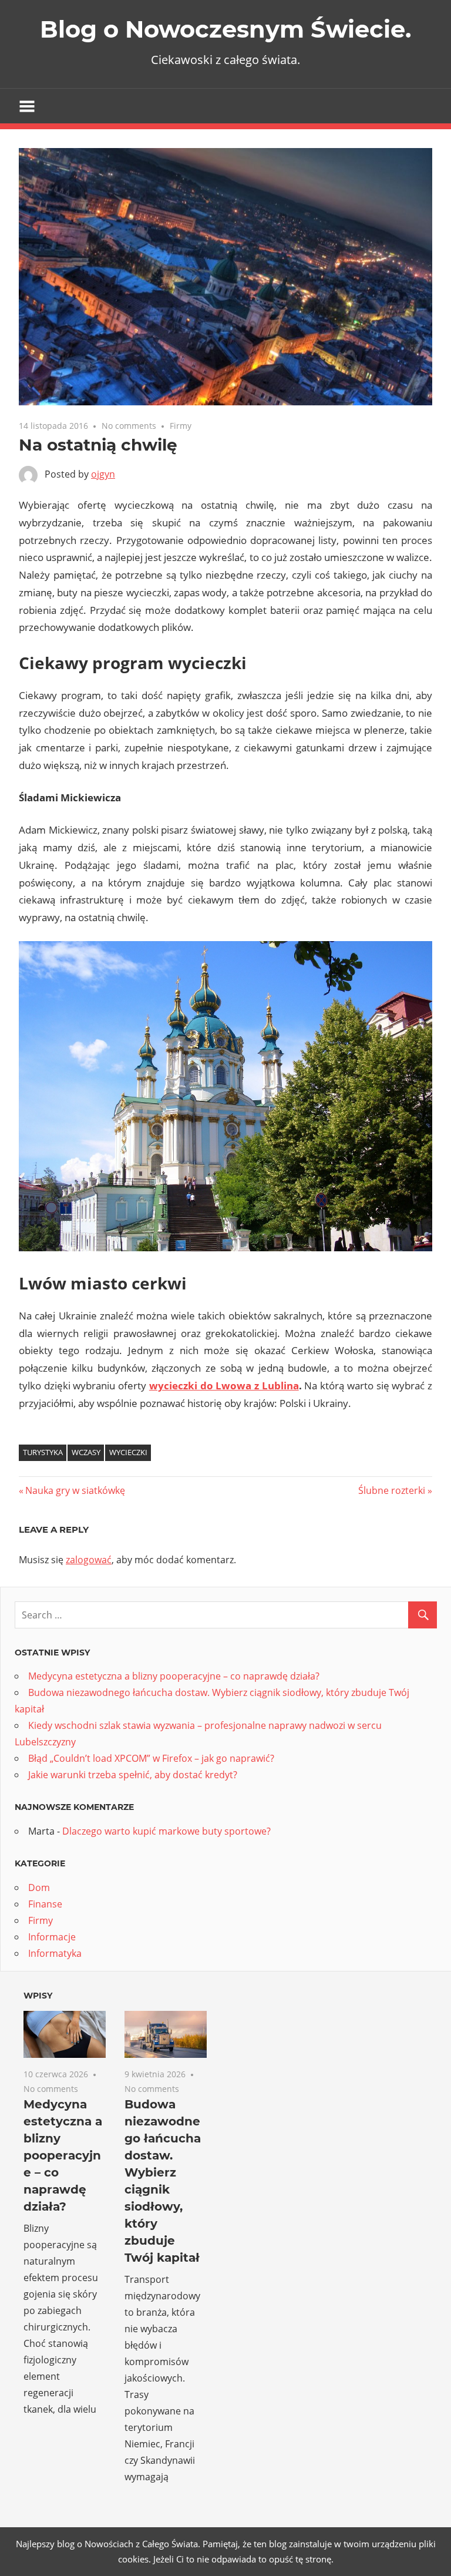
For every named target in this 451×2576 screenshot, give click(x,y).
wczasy (86, 1452)
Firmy (181, 426)
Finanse (45, 1904)
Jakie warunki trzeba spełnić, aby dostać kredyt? (133, 1775)
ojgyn (103, 474)
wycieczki (128, 1452)
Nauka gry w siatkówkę (75, 1490)
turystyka (43, 1452)
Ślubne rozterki (392, 1490)
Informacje (52, 1937)
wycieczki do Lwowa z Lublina (224, 1386)
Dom (39, 1888)
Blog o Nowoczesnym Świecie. (225, 29)
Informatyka (55, 1953)
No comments (129, 426)
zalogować (89, 1560)
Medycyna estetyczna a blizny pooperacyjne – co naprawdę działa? (174, 1676)
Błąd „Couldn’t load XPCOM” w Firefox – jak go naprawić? (151, 1758)
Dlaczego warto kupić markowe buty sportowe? (166, 1831)
